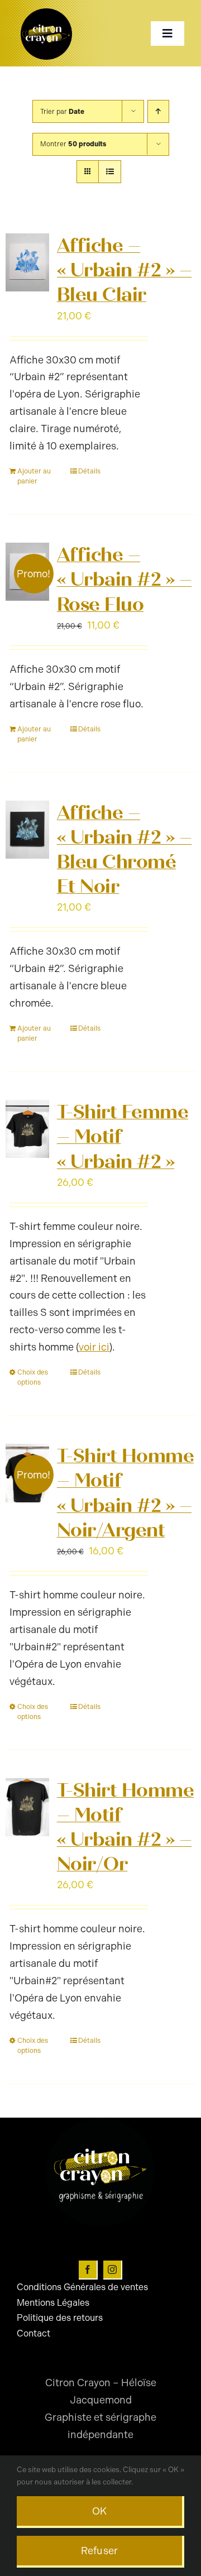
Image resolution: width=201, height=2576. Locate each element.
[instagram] (113, 2270)
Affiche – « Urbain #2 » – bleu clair (124, 270)
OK (100, 2511)
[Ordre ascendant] (158, 111)
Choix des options (33, 1377)
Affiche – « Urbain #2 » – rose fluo (124, 580)
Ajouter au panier (34, 476)
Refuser (100, 2551)
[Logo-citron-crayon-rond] (46, 11)
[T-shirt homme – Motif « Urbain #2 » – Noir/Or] (27, 1807)
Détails (89, 471)
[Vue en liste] (110, 172)
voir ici (94, 1347)
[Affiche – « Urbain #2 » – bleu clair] (27, 262)
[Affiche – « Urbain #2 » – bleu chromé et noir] (27, 830)
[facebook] (88, 2270)
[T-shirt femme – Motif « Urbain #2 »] (27, 1129)
